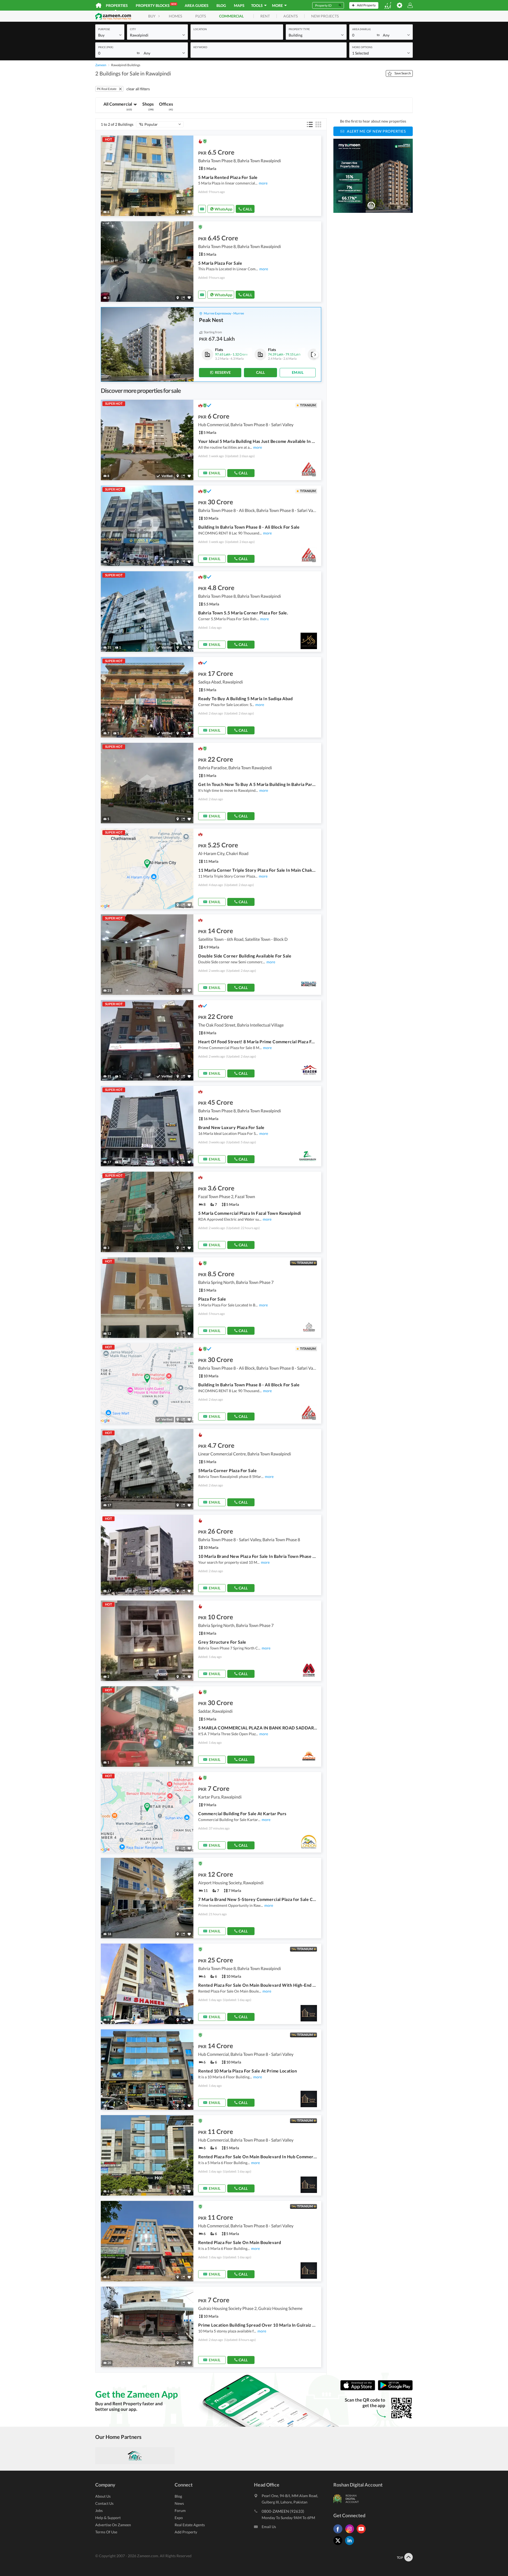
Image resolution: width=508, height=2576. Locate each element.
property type (299, 29)
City (133, 29)
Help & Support (108, 2518)
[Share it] (183, 212)
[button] (110, 35)
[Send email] (202, 209)
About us (103, 2496)
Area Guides (197, 5)
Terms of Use (106, 2532)
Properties (117, 5)
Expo (179, 2518)
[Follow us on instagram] (351, 2533)
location (200, 29)
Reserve (223, 372)
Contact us (104, 2503)
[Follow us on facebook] (339, 2533)
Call (248, 209)
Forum (180, 2510)
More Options (362, 47)
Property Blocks (156, 5)
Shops (148, 106)
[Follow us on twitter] (339, 2545)
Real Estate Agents (190, 2525)
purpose (104, 29)
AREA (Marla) (361, 29)
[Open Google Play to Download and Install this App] (395, 2389)
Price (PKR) (106, 47)
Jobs (99, 2510)
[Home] (99, 5)
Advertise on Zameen (113, 2525)
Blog (221, 5)
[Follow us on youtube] (362, 2533)
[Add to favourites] (189, 212)
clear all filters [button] (138, 89)
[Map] (178, 212)
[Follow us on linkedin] (351, 2545)
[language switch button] (388, 5)
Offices (166, 106)
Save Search (403, 73)
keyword (200, 47)
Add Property (186, 2532)
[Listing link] (211, 176)
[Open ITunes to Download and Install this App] (359, 2389)
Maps (239, 5)
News (179, 2503)
